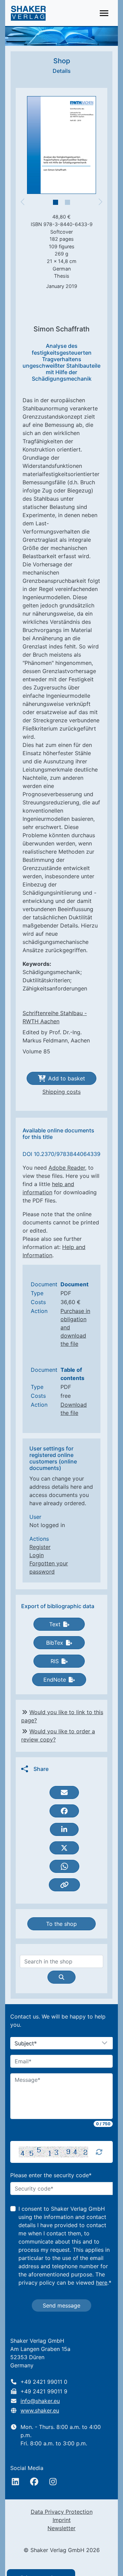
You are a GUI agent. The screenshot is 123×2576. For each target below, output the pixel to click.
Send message (61, 2305)
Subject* (26, 2043)
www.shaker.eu (40, 2410)
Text (55, 1624)
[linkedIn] (15, 2482)
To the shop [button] (61, 1924)
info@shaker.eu (40, 2401)
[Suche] (61, 1977)
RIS (55, 1661)
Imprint (62, 2520)
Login (37, 1555)
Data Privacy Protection (62, 2512)
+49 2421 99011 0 (44, 2382)
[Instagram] (53, 2482)
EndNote (55, 1680)
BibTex (55, 1643)
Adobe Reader (67, 1168)
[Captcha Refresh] (99, 2152)
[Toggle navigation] (104, 13)
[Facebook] (34, 2482)
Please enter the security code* (51, 2175)
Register (40, 1547)
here (102, 2283)
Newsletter (61, 2528)
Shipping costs (61, 1092)
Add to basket (67, 1078)
